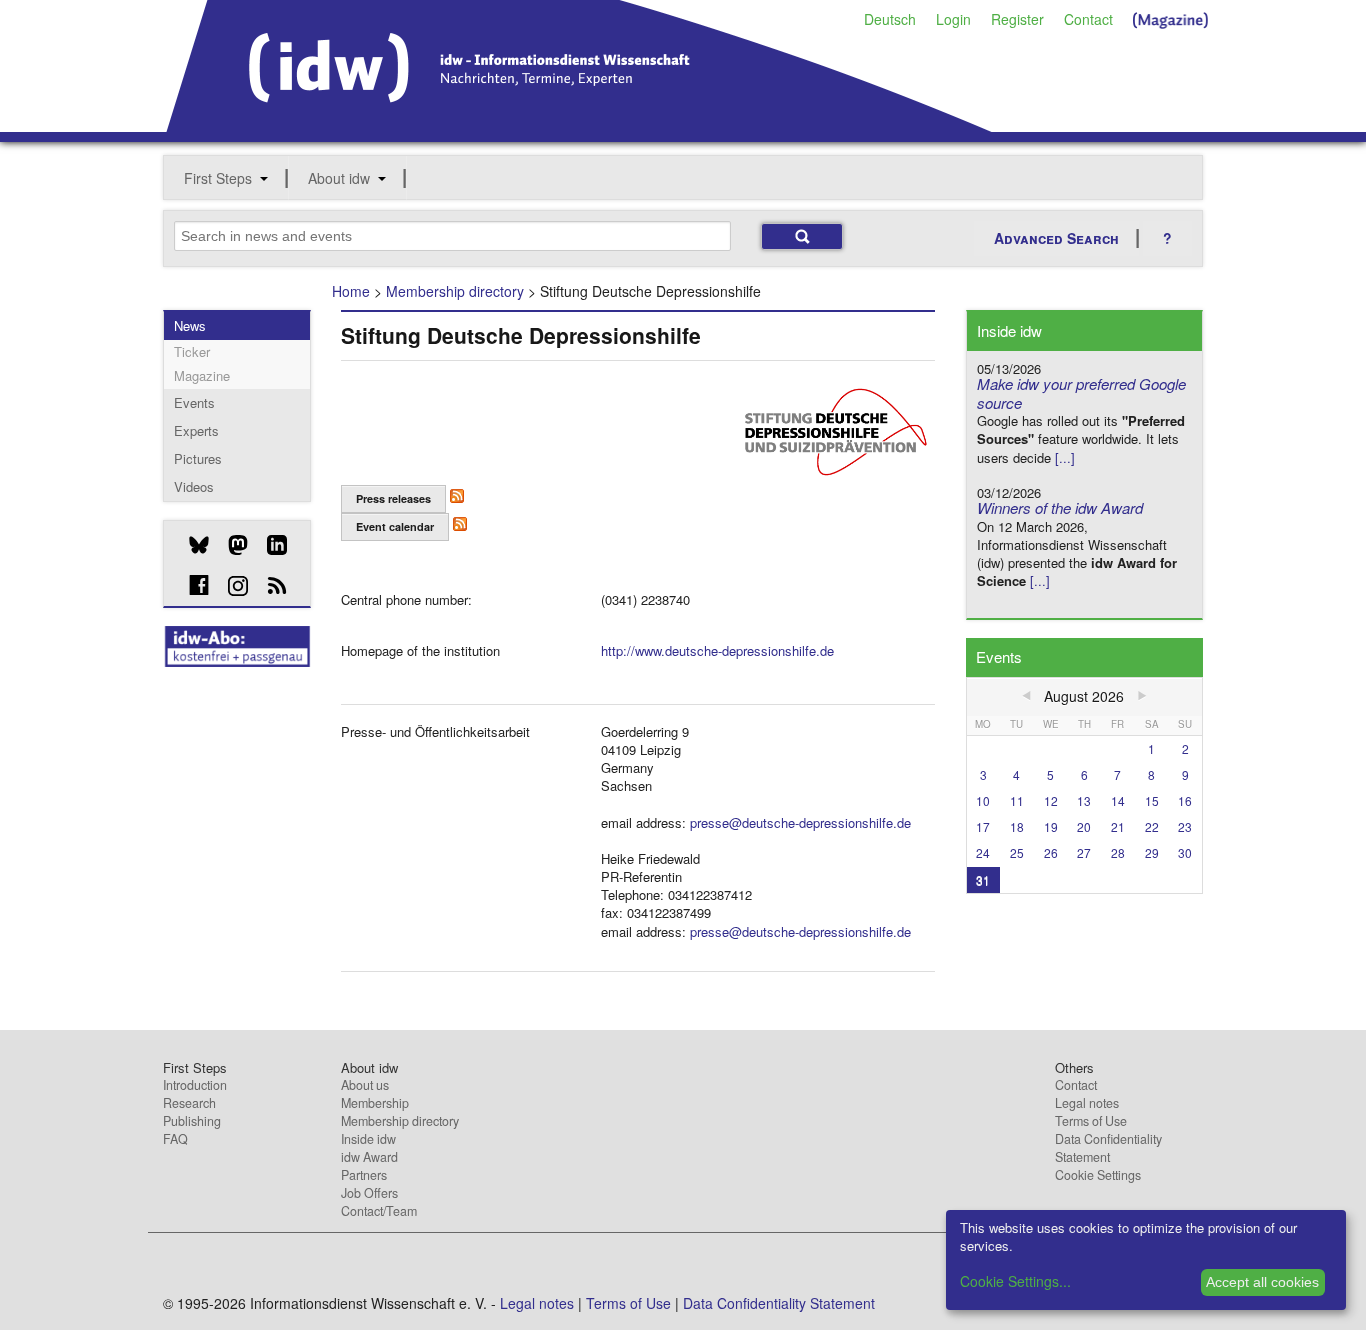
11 (1017, 800)
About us (365, 1085)
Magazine (202, 375)
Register (1017, 19)
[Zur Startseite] (579, 125)
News (190, 325)
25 (1017, 852)
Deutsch (890, 19)
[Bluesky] (191, 545)
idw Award (369, 1157)
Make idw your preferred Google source (1081, 393)
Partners (364, 1175)
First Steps (218, 178)
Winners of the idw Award (1060, 507)
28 (1118, 852)
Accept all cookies (1262, 1282)
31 (983, 879)
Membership (375, 1103)
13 (1084, 800)
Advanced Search (1056, 238)
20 (1084, 826)
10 (983, 800)
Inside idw (368, 1139)
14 (1118, 800)
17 (983, 826)
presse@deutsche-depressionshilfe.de (800, 822)
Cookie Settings (1098, 1175)
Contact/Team (379, 1211)
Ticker (192, 351)
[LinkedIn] (269, 545)
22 (1152, 826)
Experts (196, 430)
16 (1185, 800)
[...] (1065, 457)
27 (1084, 852)
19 (1051, 826)
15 (1152, 800)
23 (1185, 826)
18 (1017, 826)
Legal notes (1087, 1103)
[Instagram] (230, 586)
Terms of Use (1091, 1121)
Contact (1088, 19)
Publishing (192, 1121)
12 (1051, 800)
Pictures (198, 458)
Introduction (195, 1085)
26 (1051, 852)
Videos (194, 486)
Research (189, 1103)
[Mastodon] (230, 545)
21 (1118, 826)
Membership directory (455, 291)
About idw (339, 178)
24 (983, 852)
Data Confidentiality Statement (1108, 1148)
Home (351, 291)
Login (953, 19)
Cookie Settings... (1015, 1281)
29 (1152, 852)
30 (1185, 852)
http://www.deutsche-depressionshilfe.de (717, 650)
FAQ (175, 1139)
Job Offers (369, 1193)
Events (194, 402)
